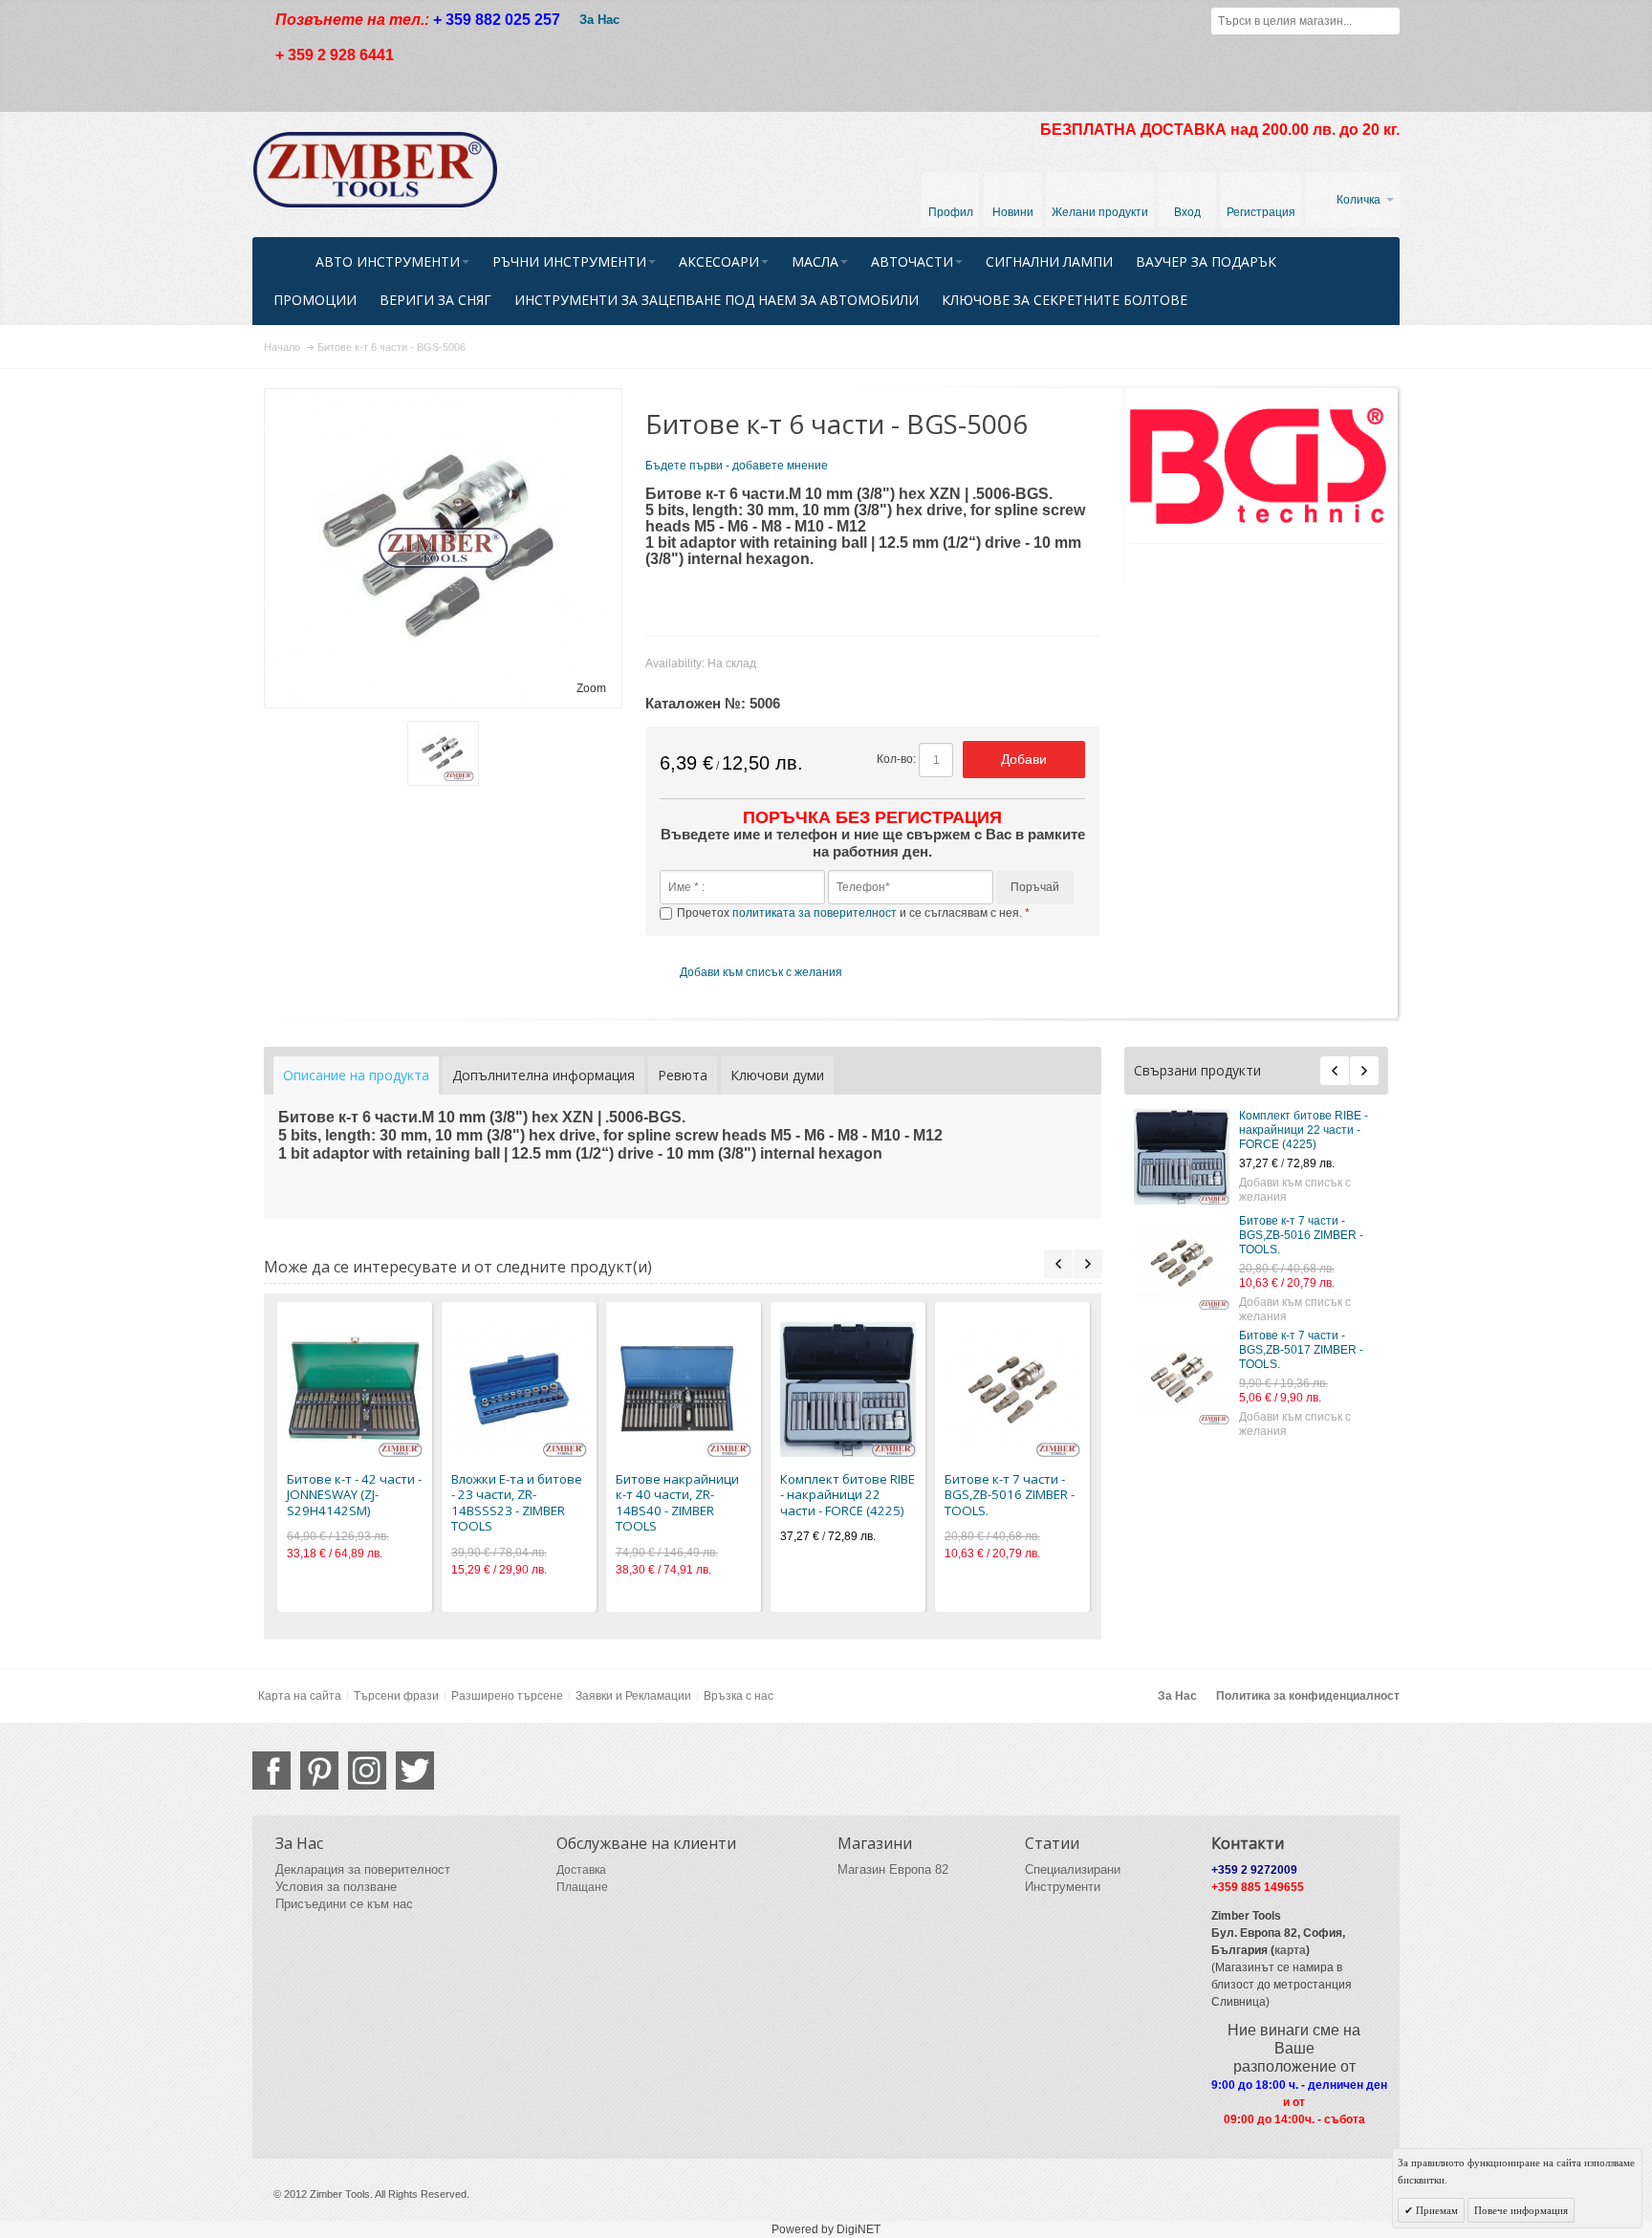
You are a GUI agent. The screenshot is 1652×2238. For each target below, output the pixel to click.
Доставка (581, 1870)
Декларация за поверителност (363, 1869)
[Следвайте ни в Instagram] (367, 1771)
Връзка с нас (739, 1696)
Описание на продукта (356, 1075)
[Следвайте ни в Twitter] (415, 1771)
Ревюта (683, 1075)
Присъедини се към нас (344, 1904)
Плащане (582, 1887)
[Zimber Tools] (375, 170)
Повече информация (1521, 2210)
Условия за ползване (336, 1887)
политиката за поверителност (815, 913)
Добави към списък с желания (1295, 1190)
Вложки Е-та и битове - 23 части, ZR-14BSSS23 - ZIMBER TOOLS (517, 1503)
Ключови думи (777, 1075)
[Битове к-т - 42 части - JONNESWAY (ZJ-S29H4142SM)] (355, 1389)
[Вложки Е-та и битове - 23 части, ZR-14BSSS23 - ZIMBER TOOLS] (519, 1389)
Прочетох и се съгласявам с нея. (851, 913)
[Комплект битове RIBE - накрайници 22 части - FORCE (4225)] (1182, 1157)
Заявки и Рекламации (633, 1696)
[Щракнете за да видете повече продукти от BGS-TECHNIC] (1259, 466)
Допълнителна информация (543, 1075)
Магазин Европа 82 (893, 1869)
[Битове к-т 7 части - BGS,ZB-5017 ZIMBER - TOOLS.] (1182, 1377)
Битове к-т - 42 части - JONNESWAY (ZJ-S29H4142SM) (354, 1495)
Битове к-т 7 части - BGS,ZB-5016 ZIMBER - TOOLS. (1301, 1235)
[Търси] (1386, 21)
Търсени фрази (396, 1696)
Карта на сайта (300, 1696)
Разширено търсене (507, 1696)
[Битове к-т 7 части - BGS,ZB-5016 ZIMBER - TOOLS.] (1182, 1262)
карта (1290, 1950)
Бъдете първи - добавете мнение (737, 466)
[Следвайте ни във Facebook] (272, 1771)
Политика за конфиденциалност (1308, 1696)
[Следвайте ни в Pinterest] (319, 1771)
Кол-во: (896, 759)
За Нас (599, 20)
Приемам (1435, 2210)
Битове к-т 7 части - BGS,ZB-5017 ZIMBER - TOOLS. (1301, 1350)
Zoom (591, 688)
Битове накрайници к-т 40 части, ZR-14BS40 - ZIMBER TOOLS (677, 1503)
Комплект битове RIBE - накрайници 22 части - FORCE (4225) (1304, 1130)
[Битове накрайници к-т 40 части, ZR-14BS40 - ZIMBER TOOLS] (684, 1389)
